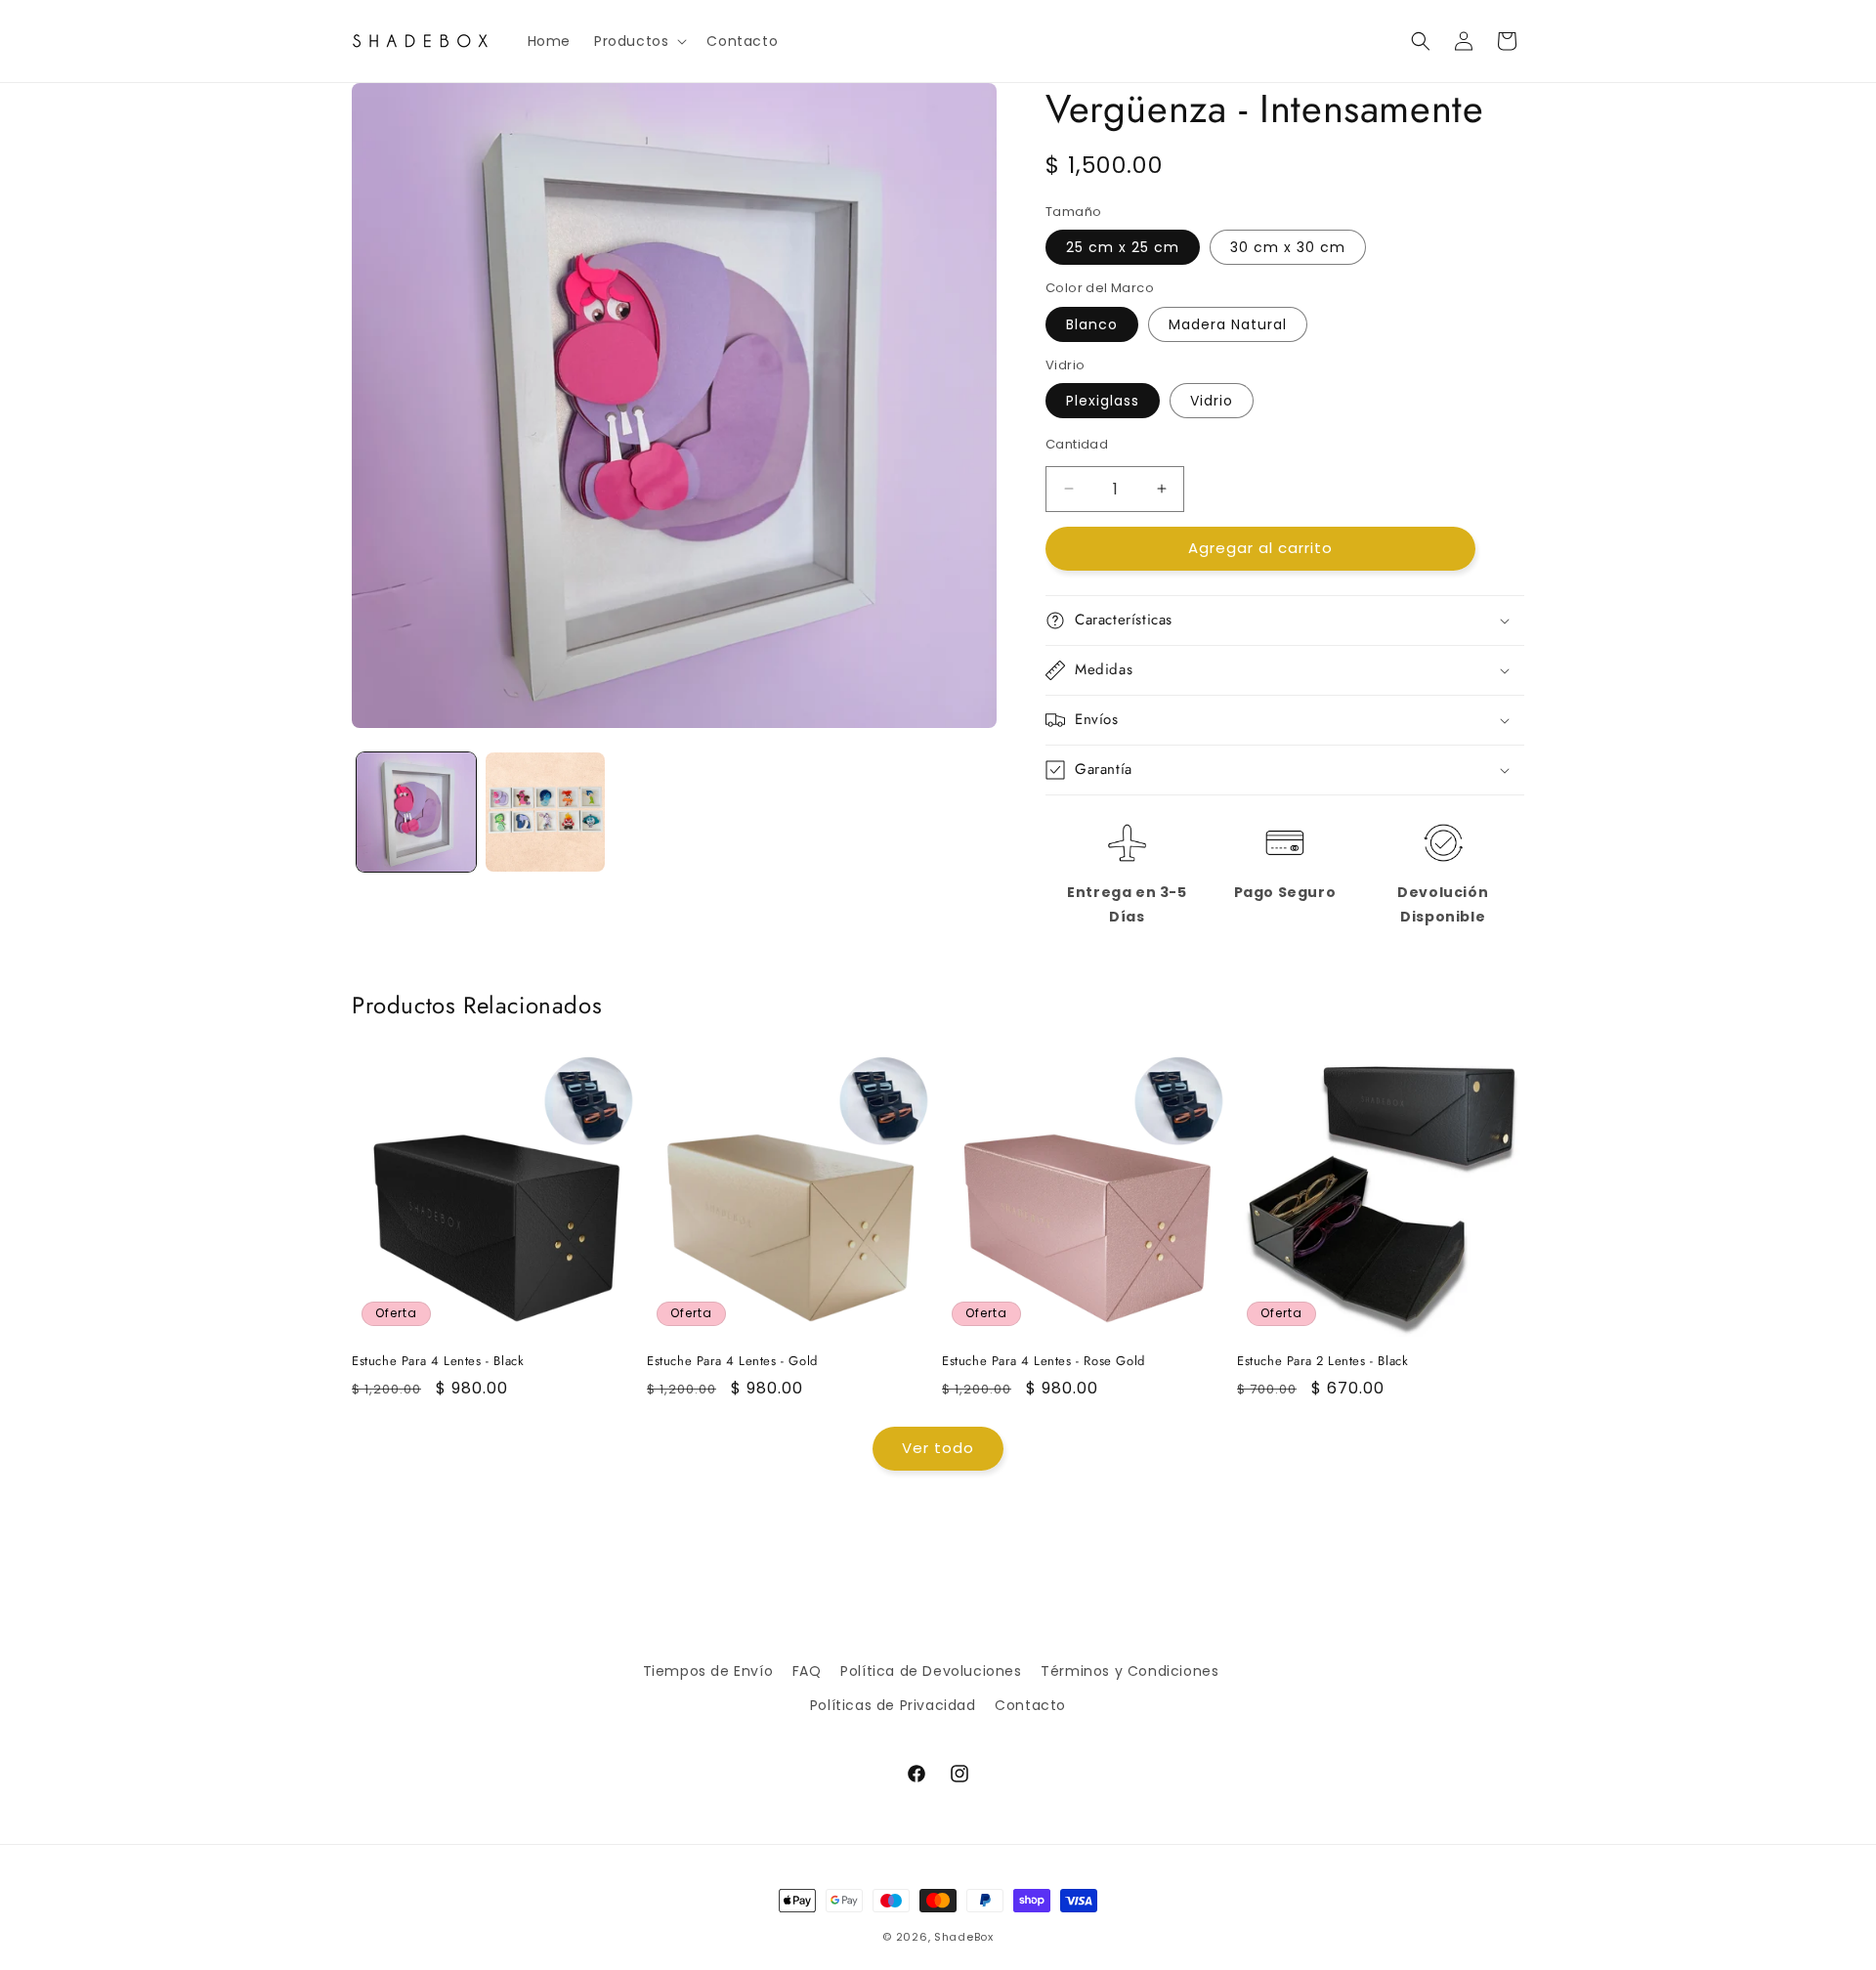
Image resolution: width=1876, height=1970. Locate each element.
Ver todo (938, 1448)
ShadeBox (964, 1937)
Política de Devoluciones (931, 1671)
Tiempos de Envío (708, 1671)
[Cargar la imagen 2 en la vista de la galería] (545, 812)
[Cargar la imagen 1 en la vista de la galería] (416, 812)
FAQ (807, 1671)
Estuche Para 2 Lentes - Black (1322, 1362)
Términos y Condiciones (1130, 1671)
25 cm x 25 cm (1123, 247)
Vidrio (1212, 401)
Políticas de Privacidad (893, 1705)
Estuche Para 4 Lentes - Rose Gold (1044, 1362)
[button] (639, 41)
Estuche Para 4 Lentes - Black (438, 1362)
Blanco (1092, 324)
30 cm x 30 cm (1288, 247)
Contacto (1030, 1705)
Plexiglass (1103, 401)
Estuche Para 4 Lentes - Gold (732, 1362)
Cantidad (1077, 444)
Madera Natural (1228, 324)
